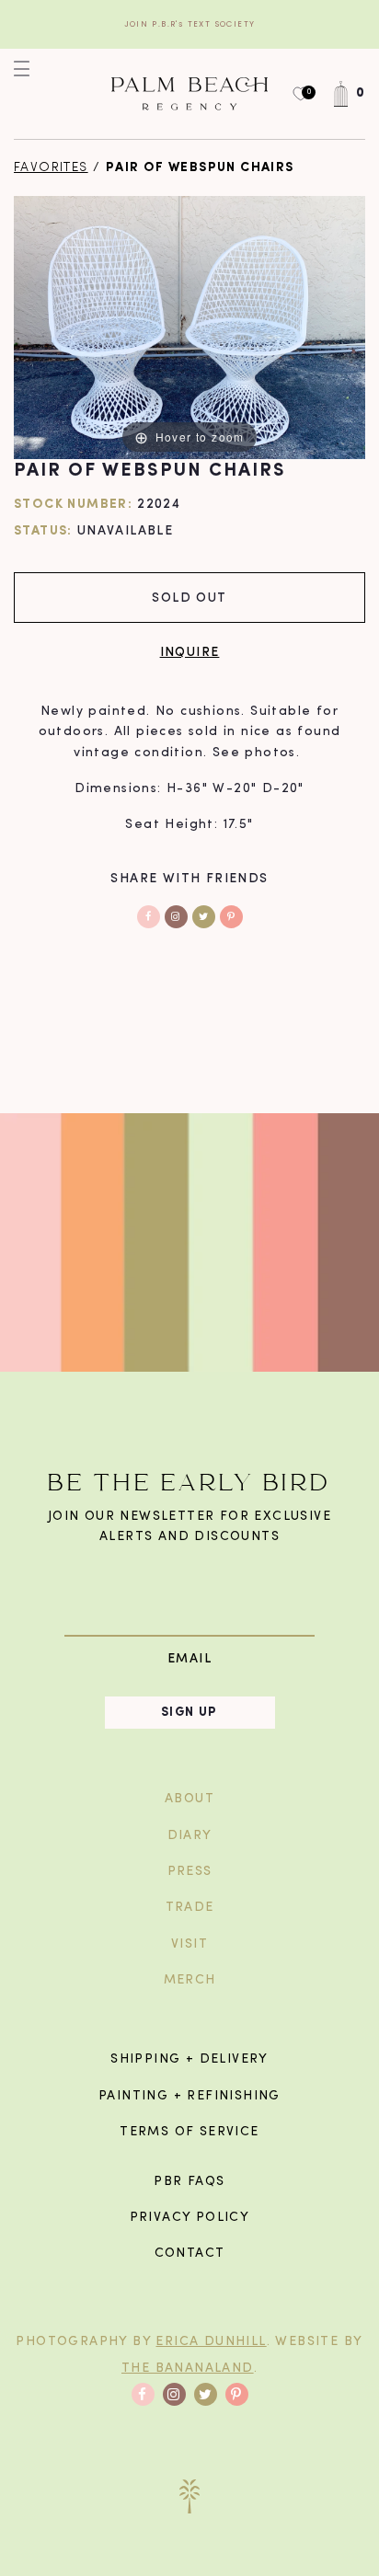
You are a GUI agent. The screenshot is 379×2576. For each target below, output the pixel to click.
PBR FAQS (189, 2182)
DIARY (190, 1836)
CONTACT (190, 2254)
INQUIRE (190, 651)
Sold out (189, 597)
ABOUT (189, 1799)
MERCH (190, 1980)
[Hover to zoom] (189, 327)
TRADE (190, 1908)
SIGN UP (189, 1713)
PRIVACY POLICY (190, 2218)
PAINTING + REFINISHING (189, 2096)
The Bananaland (188, 2369)
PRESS (190, 1872)
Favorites (51, 168)
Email (189, 1658)
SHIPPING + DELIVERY (189, 2059)
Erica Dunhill (211, 2342)
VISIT (189, 1944)
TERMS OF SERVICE (189, 2132)
